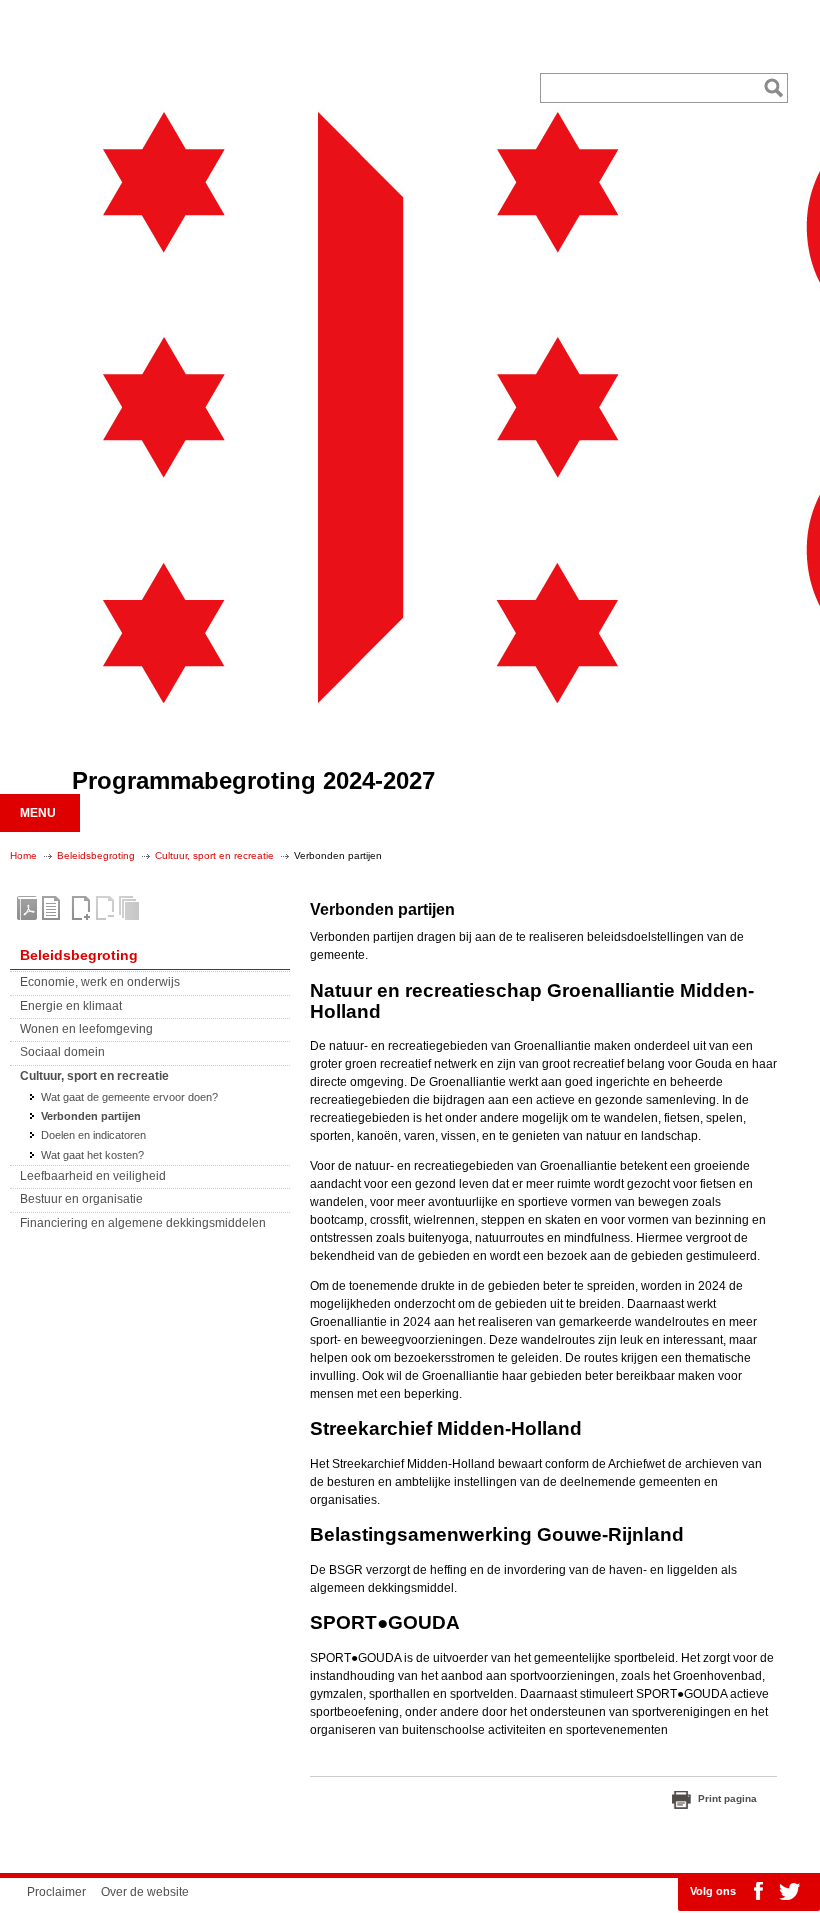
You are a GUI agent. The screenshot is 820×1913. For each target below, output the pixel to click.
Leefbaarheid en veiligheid (93, 1176)
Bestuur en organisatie (81, 1199)
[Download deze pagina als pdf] (51, 908)
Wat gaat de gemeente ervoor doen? (129, 1097)
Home (23, 855)
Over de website (145, 1892)
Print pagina (727, 1798)
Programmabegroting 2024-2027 (253, 780)
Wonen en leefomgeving (86, 1029)
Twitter (789, 1891)
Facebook (758, 1891)
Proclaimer (56, 1892)
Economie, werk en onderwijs (100, 982)
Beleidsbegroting (96, 855)
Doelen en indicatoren (93, 1135)
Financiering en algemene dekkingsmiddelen (143, 1223)
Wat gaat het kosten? (92, 1155)
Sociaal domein (62, 1052)
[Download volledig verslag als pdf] (27, 908)
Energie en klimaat (71, 1006)
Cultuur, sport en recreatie (214, 855)
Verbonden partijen (91, 1116)
